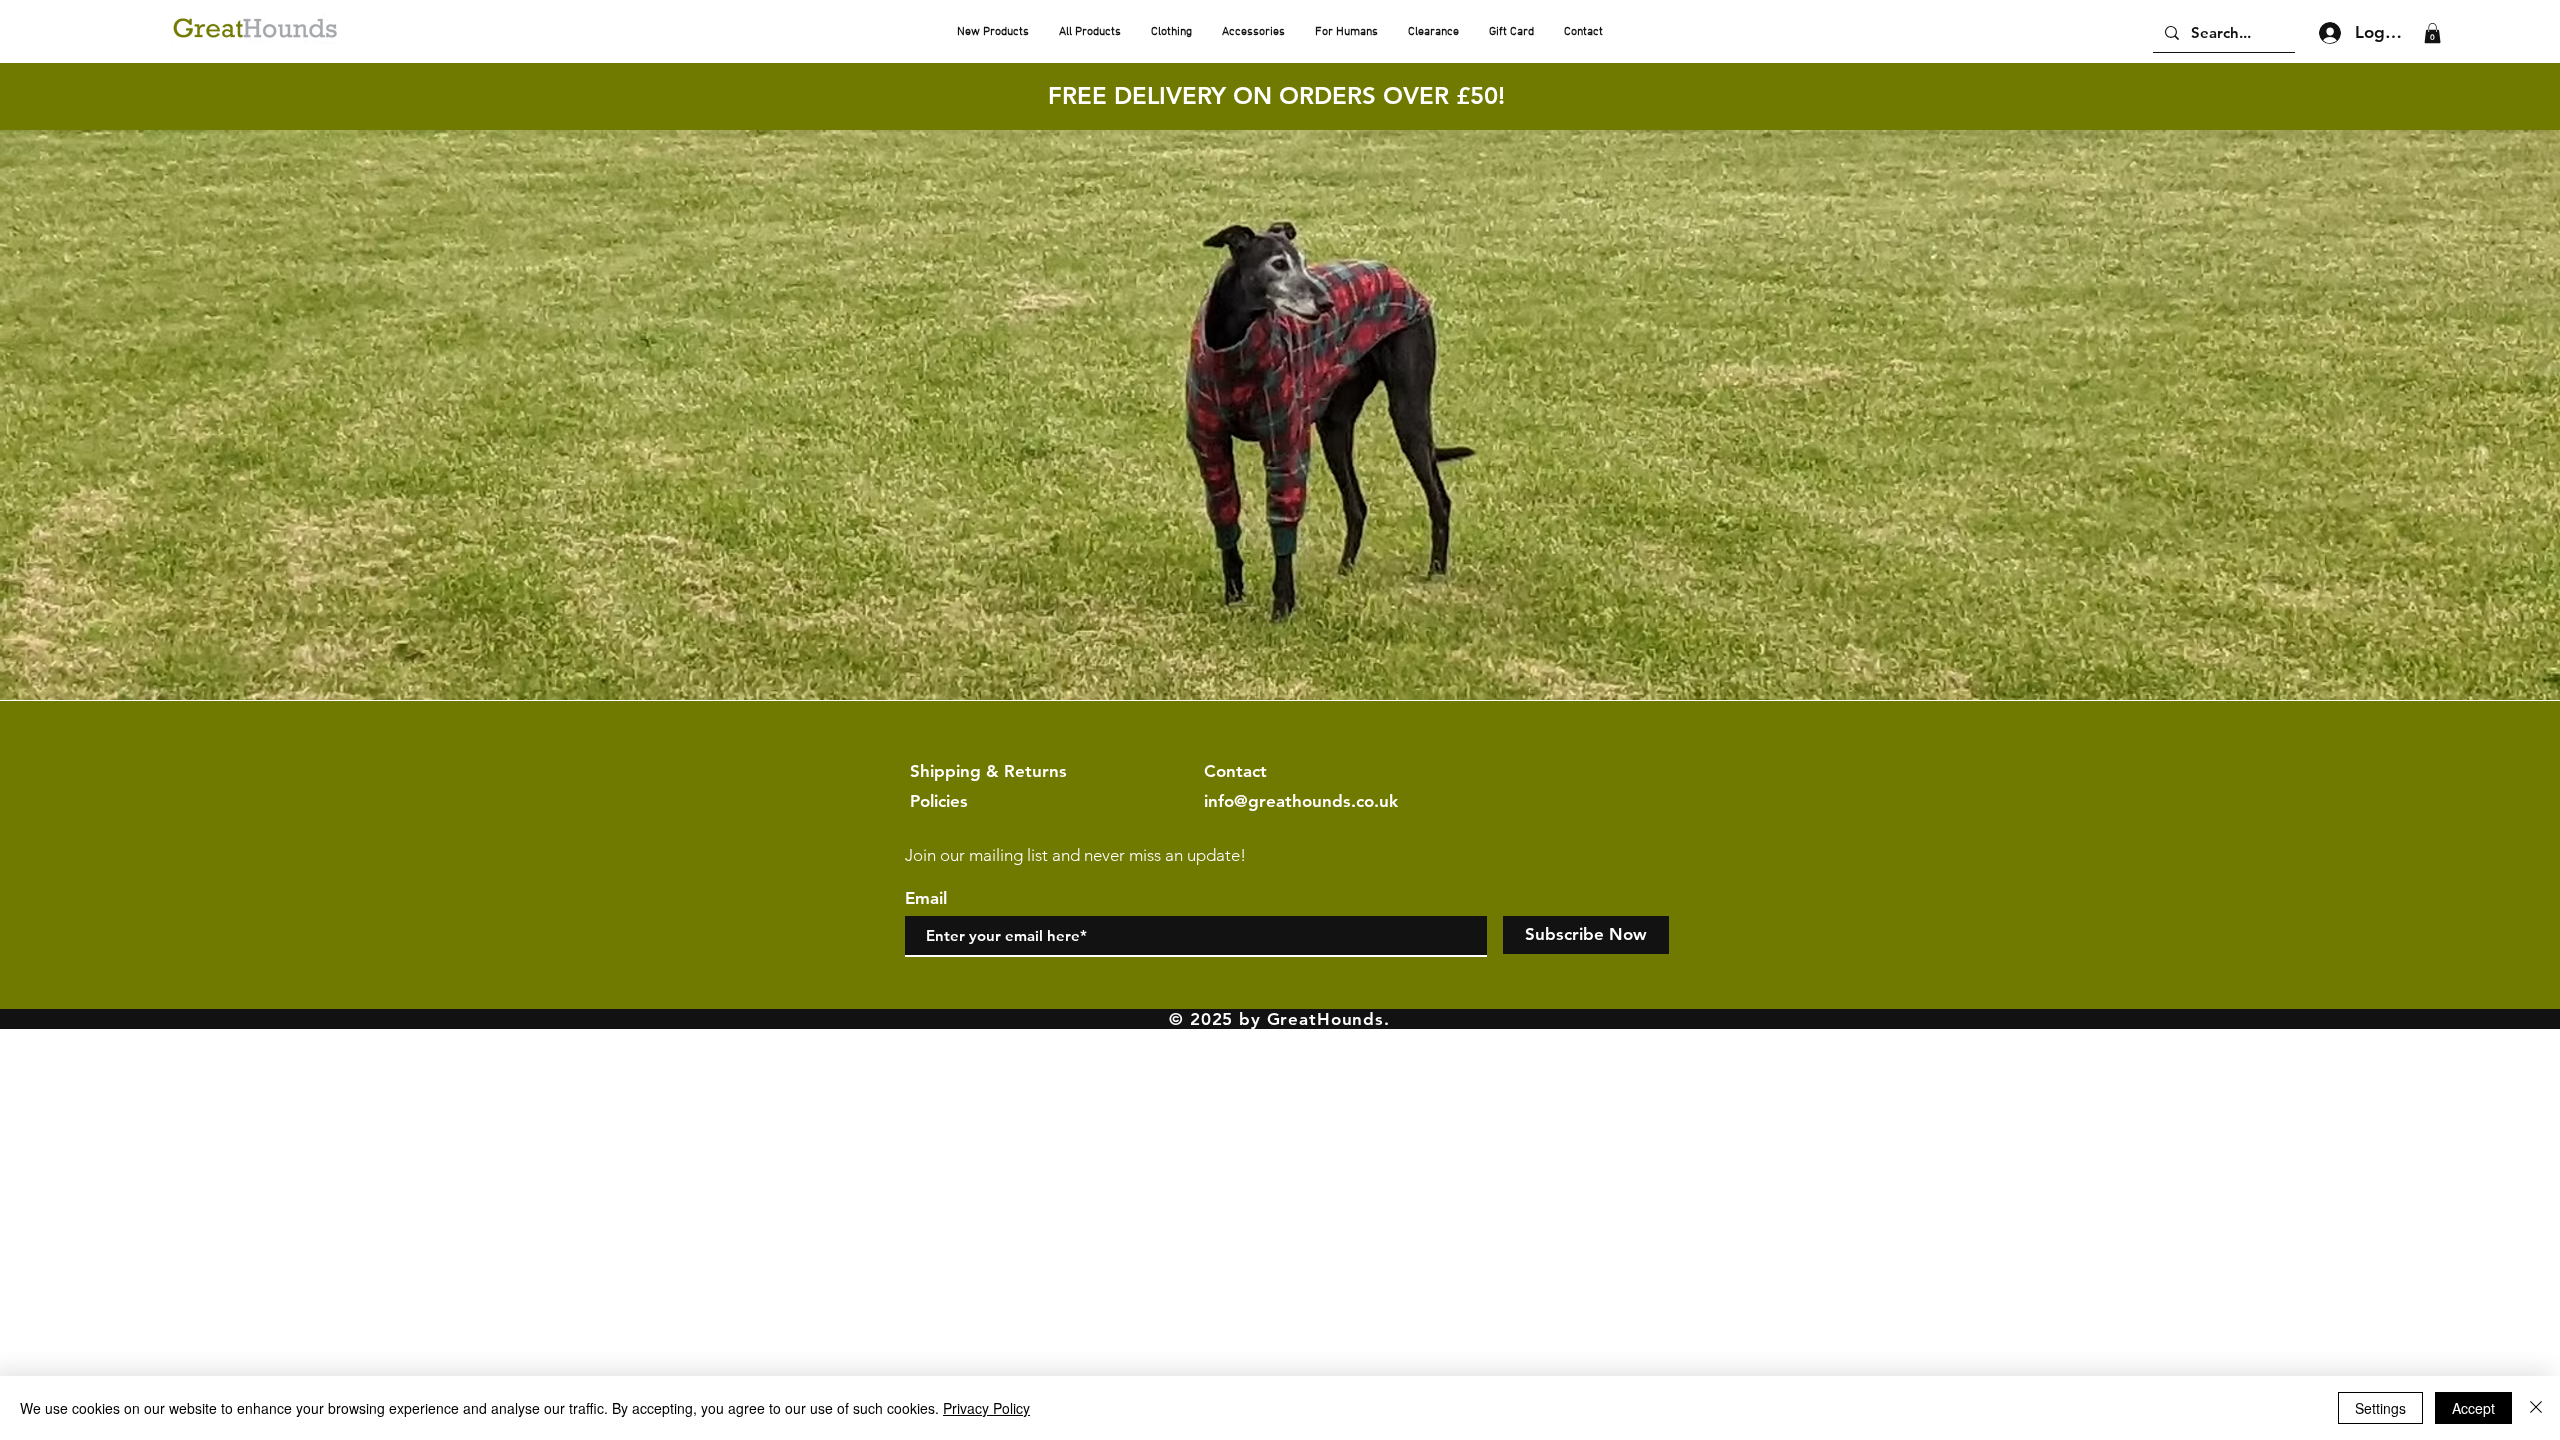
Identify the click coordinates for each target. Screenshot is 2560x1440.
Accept (2473, 1408)
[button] (2432, 33)
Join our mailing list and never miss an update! (1075, 855)
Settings (2380, 1408)
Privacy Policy (986, 1408)
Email (926, 898)
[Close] (2536, 1408)
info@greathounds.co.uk (1301, 801)
